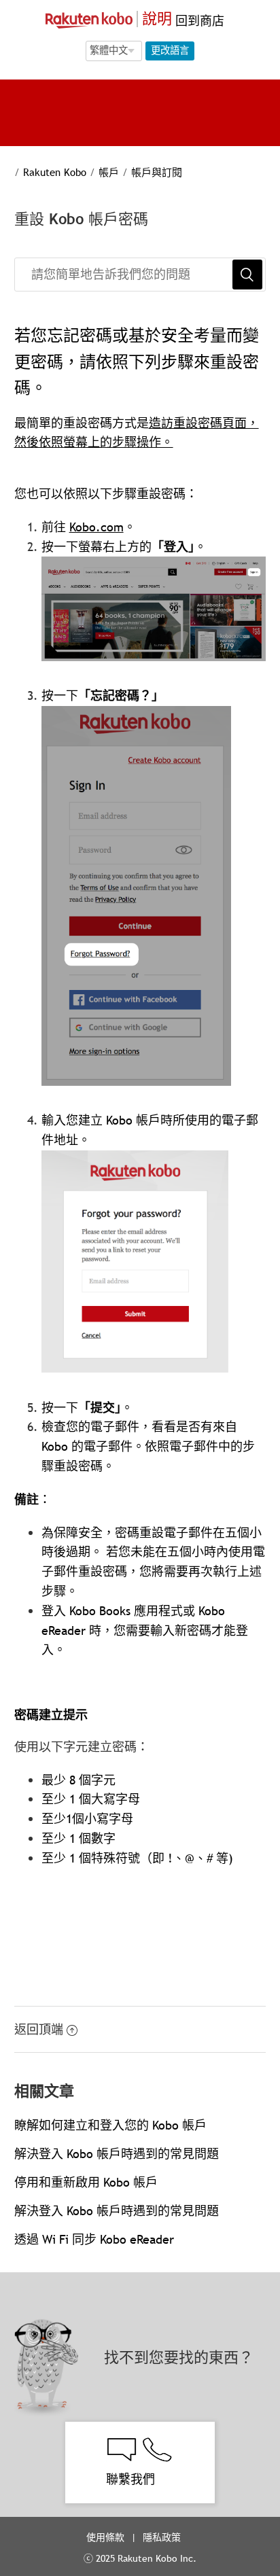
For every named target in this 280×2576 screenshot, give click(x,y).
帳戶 (109, 172)
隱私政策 (163, 2537)
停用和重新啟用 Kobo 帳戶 (86, 2182)
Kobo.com (97, 527)
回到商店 (198, 21)
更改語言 (170, 50)
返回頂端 (39, 2029)
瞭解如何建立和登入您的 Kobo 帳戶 (110, 2125)
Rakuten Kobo (55, 172)
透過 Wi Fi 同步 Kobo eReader (94, 2239)
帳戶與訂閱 (157, 172)
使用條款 (105, 2537)
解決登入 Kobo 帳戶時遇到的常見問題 (117, 2154)
